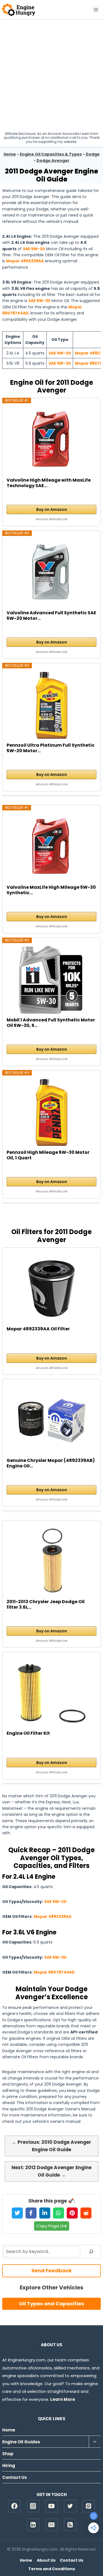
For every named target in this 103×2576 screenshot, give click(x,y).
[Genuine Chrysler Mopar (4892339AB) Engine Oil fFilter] (52, 1421)
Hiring (9, 2466)
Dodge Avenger (53, 161)
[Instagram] (33, 2506)
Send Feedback (51, 2271)
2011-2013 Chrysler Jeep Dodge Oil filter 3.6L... (46, 1605)
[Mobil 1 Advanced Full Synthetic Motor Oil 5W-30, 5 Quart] (52, 980)
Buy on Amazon (52, 509)
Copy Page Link (52, 2226)
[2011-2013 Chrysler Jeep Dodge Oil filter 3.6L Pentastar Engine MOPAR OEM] (52, 1562)
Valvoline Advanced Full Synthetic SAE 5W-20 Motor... (51, 616)
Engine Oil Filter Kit (28, 1733)
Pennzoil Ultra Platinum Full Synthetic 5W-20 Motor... (51, 748)
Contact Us (15, 2477)
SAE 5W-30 (39, 301)
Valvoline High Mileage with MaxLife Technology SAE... (49, 483)
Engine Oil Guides (21, 2442)
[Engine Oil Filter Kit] (52, 1693)
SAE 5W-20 (34, 249)
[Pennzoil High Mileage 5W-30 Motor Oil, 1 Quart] (52, 1112)
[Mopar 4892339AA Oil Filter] (52, 1289)
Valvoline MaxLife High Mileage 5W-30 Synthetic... (51, 890)
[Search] (91, 2252)
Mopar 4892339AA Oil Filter (38, 1329)
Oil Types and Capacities (51, 2304)
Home (10, 154)
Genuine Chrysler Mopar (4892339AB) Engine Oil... (51, 1463)
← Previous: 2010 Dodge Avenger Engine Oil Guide (51, 2146)
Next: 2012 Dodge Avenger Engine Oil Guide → (51, 2171)
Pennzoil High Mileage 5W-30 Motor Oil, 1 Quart (48, 1155)
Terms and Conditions (52, 2569)
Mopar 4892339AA (25, 261)
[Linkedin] (33, 2525)
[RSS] (70, 2525)
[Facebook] (14, 2506)
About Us (46, 2560)
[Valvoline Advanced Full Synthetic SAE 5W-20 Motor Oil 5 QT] (52, 573)
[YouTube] (51, 2506)
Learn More (63, 2399)
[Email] (51, 2525)
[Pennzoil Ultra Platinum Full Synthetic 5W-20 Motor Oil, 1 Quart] (52, 705)
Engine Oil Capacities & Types (51, 154)
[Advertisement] (51, 74)
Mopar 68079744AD (54, 1972)
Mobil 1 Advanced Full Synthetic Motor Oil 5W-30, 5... (51, 1023)
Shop (8, 2454)
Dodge (93, 154)
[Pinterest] (89, 2506)
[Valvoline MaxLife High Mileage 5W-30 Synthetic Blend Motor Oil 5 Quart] (52, 847)
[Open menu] (96, 10)
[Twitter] (70, 2506)
